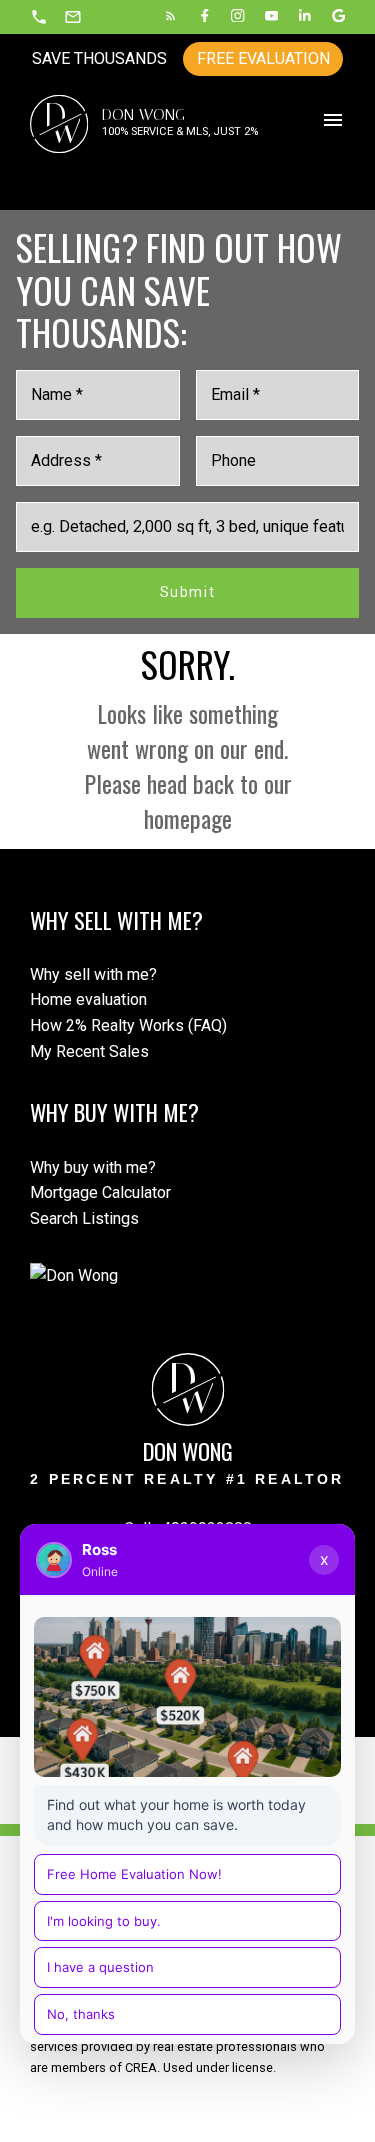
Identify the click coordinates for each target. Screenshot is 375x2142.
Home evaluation (88, 999)
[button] (39, 17)
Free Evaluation (263, 58)
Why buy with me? (93, 1167)
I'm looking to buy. (104, 1921)
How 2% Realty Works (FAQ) (128, 1025)
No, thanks (81, 2014)
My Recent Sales (89, 1051)
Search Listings (84, 1218)
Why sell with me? (93, 974)
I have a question (100, 1967)
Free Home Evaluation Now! (134, 1874)
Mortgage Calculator (100, 1192)
